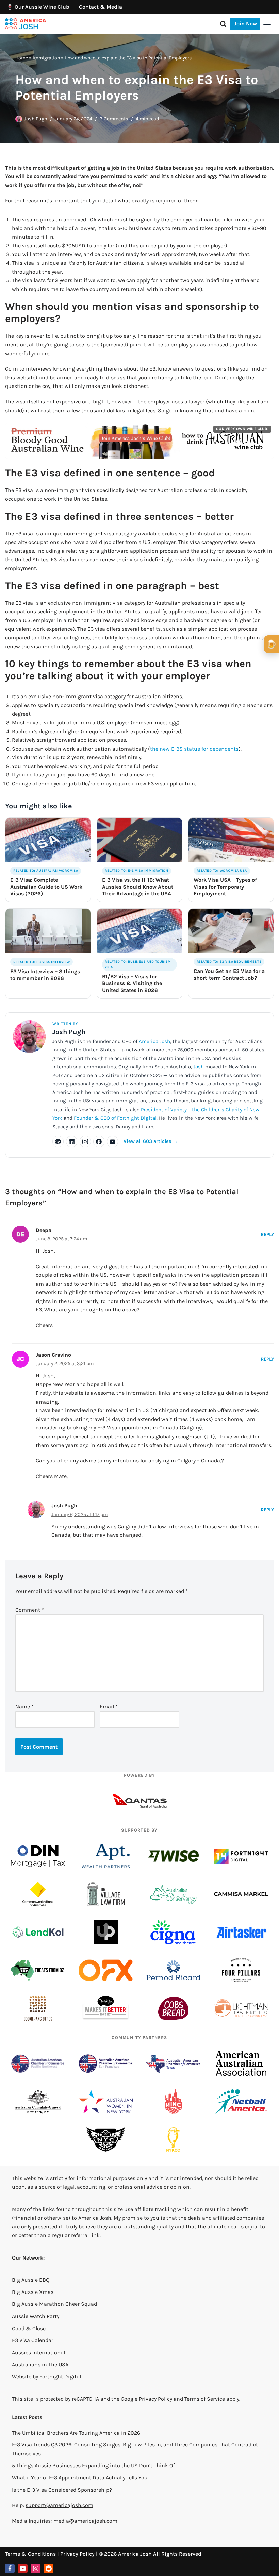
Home (22, 58)
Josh (199, 1067)
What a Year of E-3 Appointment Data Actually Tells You (80, 2478)
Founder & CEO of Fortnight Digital (115, 1118)
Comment (30, 1610)
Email (109, 1707)
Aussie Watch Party (36, 2316)
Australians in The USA (40, 2364)
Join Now (245, 24)
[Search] (223, 24)
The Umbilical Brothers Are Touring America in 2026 (76, 2433)
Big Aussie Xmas (33, 2292)
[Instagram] (36, 2569)
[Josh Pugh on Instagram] (85, 1141)
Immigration (46, 58)
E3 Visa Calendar (33, 2340)
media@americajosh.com (85, 2521)
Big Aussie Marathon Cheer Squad (54, 2304)
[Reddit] (49, 2569)
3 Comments (114, 119)
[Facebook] (10, 2569)
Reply (267, 1234)
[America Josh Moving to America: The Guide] (26, 24)
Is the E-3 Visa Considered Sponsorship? (62, 2490)
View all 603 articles (151, 1141)
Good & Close (29, 2328)
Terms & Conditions (30, 2554)
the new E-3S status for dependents (194, 749)
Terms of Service (205, 2399)
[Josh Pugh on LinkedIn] (72, 1141)
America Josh (154, 1041)
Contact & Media (101, 7)
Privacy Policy (155, 2399)
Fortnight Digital (60, 2377)
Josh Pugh (36, 119)
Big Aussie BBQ (31, 2280)
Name (24, 1707)
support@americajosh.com (59, 2505)
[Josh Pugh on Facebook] (99, 1141)
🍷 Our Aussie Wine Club (38, 7)
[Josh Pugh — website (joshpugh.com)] (58, 1141)
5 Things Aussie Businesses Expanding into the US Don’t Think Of (93, 2465)
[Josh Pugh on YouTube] (113, 1141)
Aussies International (38, 2352)
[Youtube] (23, 2569)
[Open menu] (267, 24)
